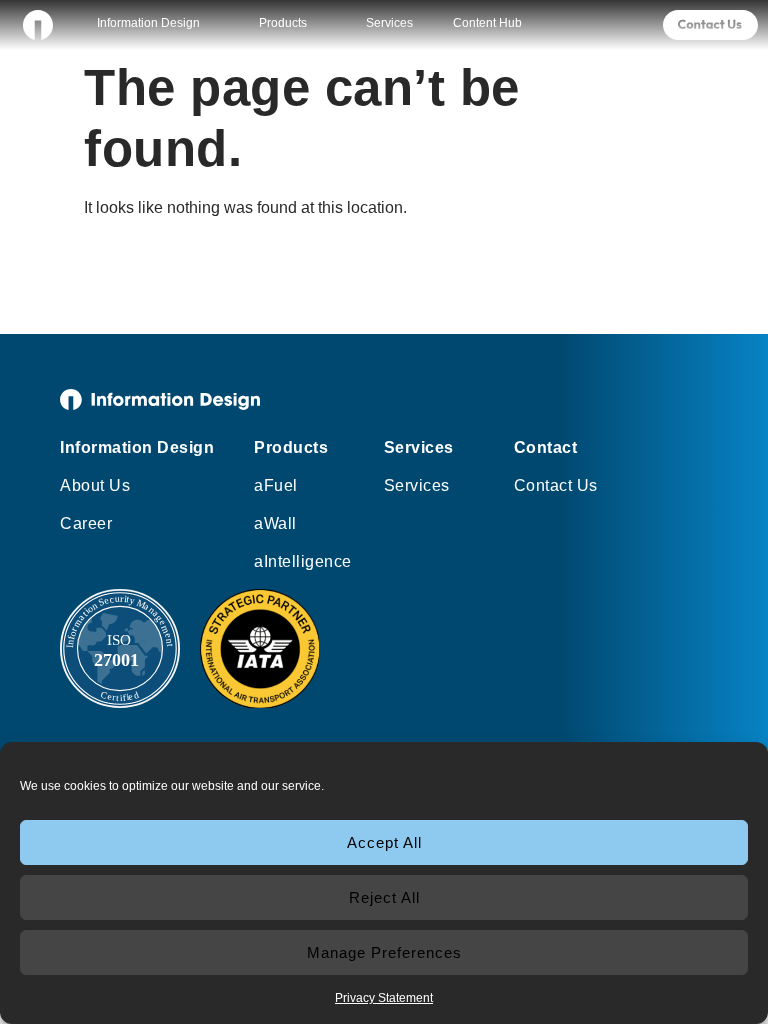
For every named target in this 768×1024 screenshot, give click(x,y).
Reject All (384, 897)
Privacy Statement (384, 998)
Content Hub (487, 23)
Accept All (384, 842)
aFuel (276, 485)
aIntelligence (303, 561)
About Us (95, 485)
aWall (275, 523)
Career (86, 523)
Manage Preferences (384, 952)
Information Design (148, 23)
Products (283, 23)
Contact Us (556, 485)
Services (389, 23)
